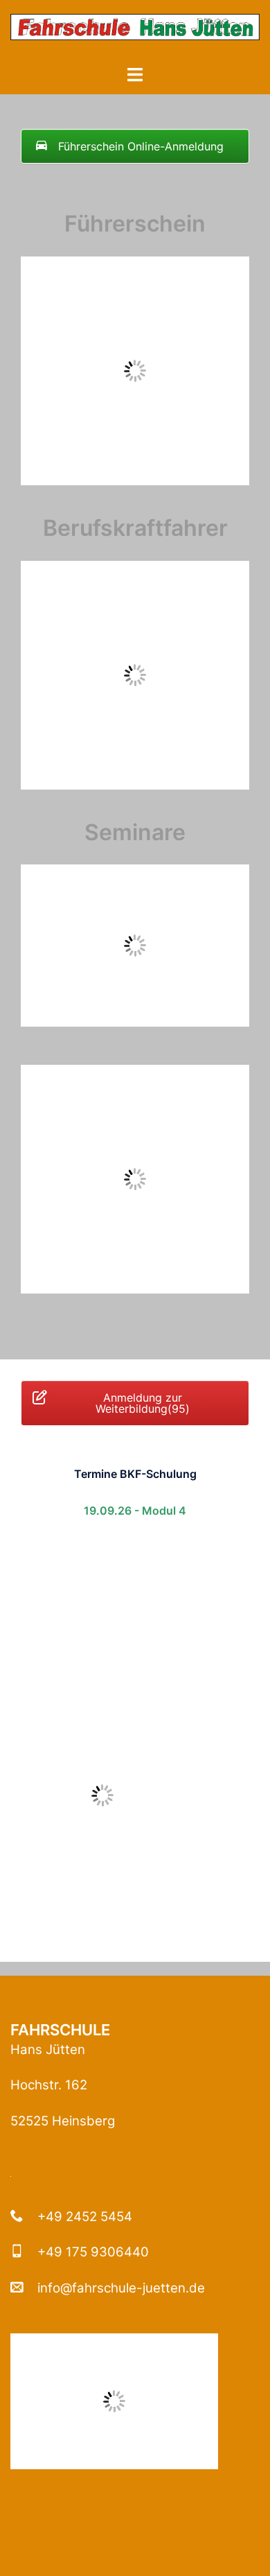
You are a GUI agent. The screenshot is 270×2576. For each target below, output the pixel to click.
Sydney (177, 2552)
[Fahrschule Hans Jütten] (135, 31)
